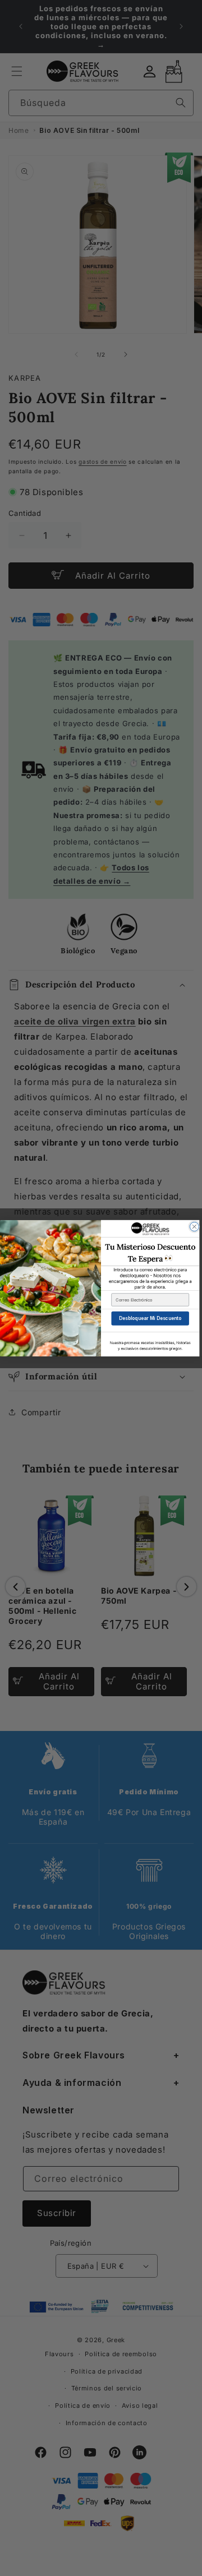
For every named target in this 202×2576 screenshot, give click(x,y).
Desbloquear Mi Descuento (150, 1318)
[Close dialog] (194, 1226)
